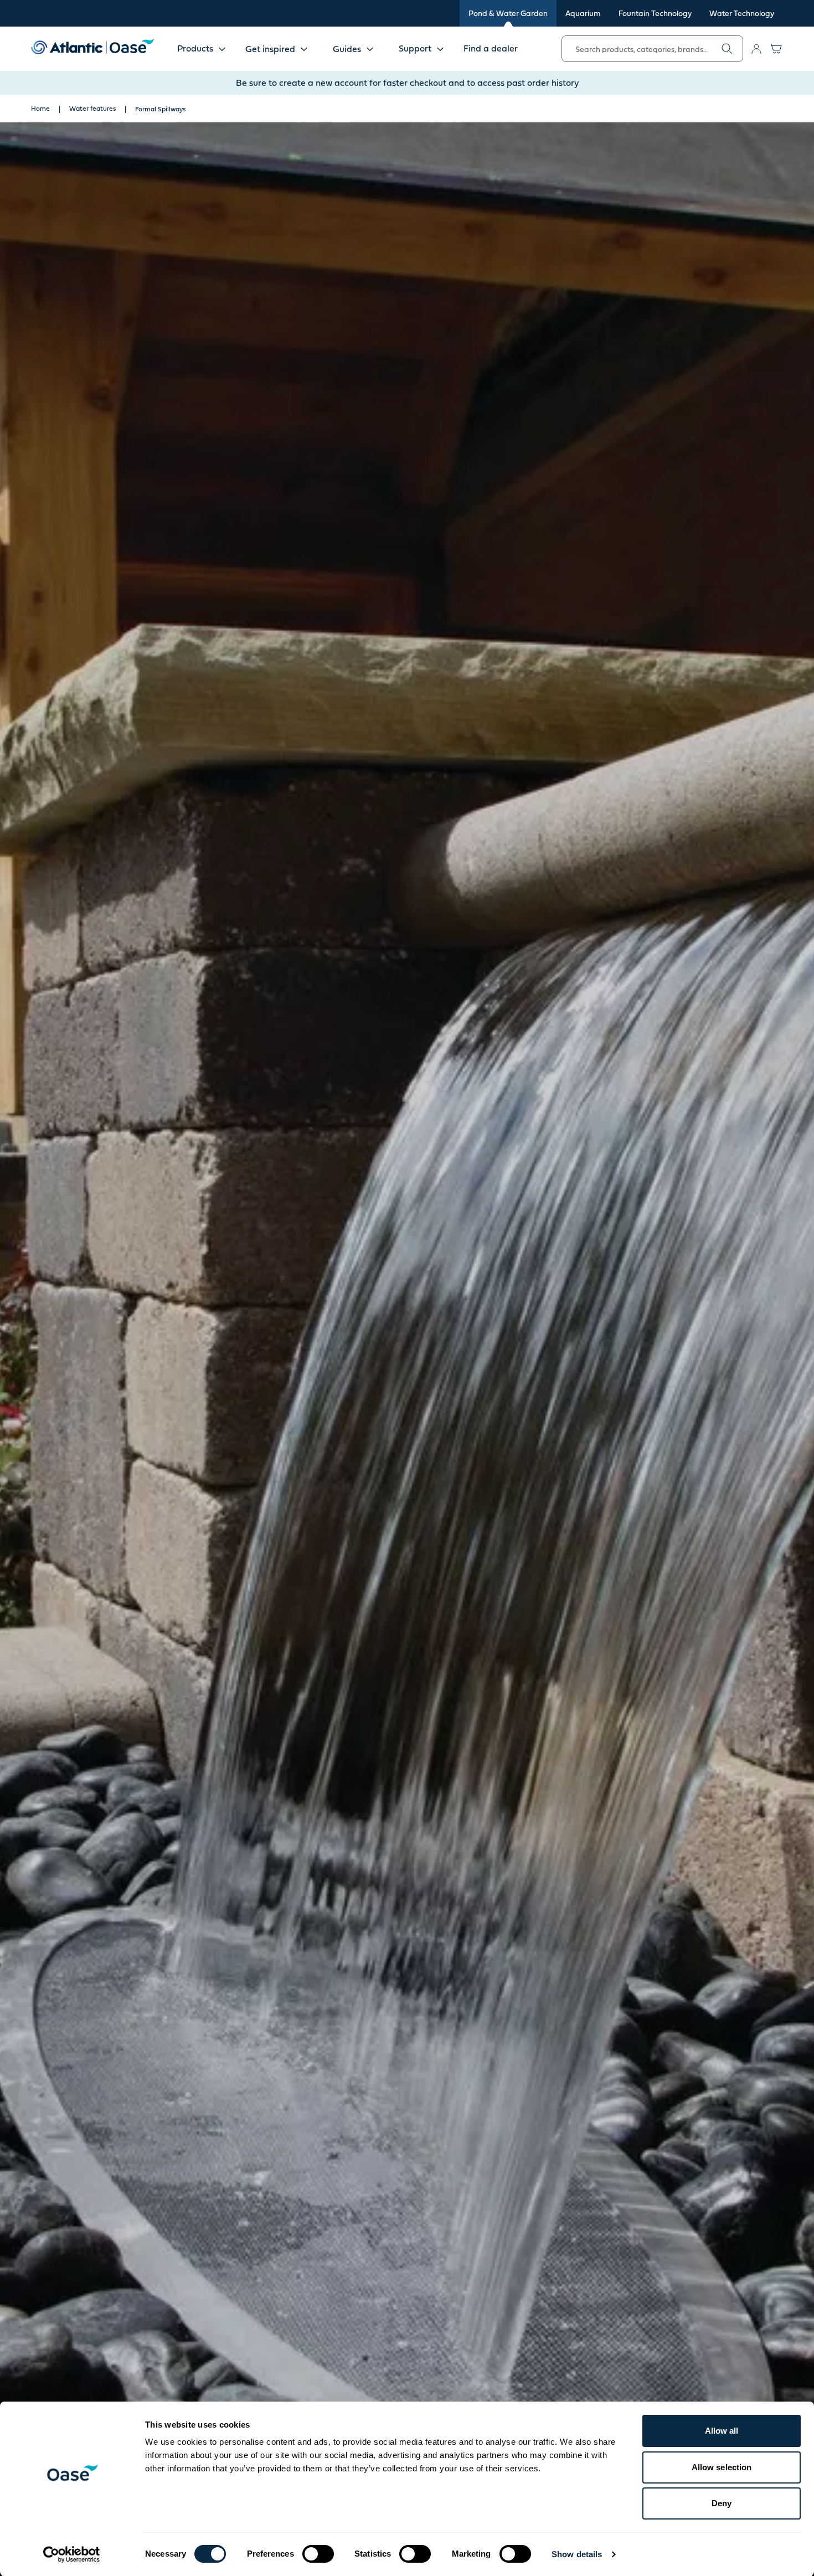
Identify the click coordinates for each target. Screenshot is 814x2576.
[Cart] (776, 49)
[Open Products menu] (222, 49)
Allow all (722, 2431)
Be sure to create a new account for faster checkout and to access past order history (407, 83)
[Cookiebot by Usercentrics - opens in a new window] (72, 2554)
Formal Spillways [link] (160, 109)
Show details (577, 2554)
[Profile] (756, 49)
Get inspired (270, 49)
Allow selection (722, 2467)
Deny (722, 2503)
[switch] (318, 2554)
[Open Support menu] (440, 49)
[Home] (92, 47)
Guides (347, 49)
